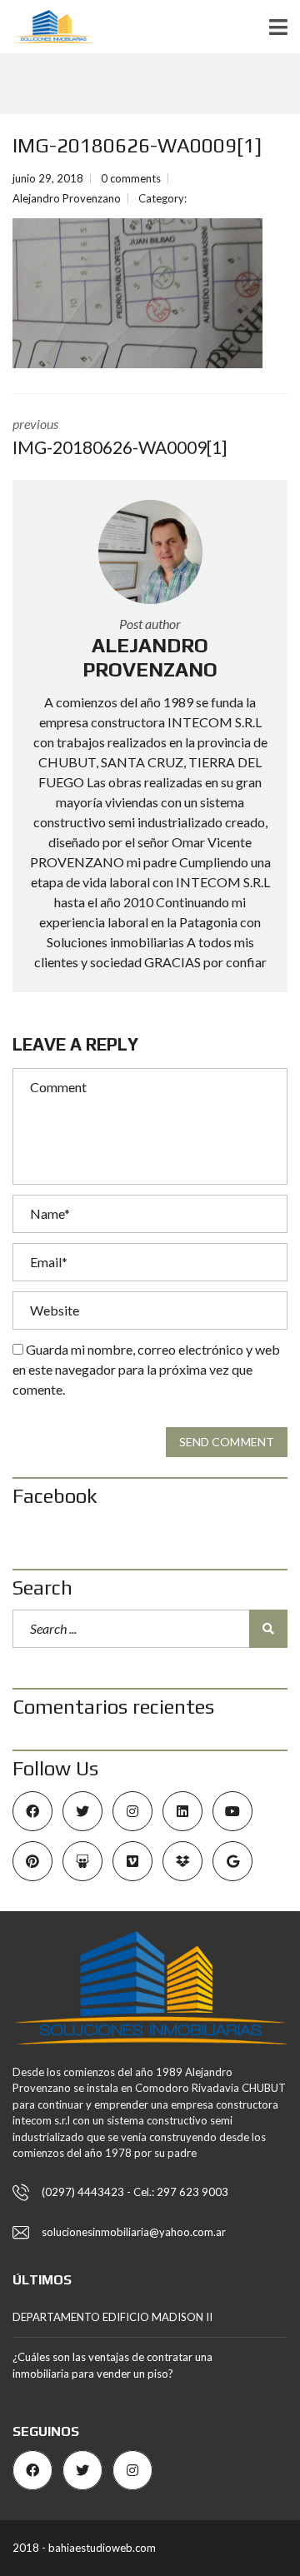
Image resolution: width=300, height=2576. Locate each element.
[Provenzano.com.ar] (47, 27)
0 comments (131, 178)
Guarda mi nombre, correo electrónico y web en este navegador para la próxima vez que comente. (146, 1369)
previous (120, 437)
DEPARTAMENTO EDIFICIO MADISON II (112, 2317)
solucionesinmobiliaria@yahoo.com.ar (134, 2232)
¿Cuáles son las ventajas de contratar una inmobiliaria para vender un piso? (112, 2365)
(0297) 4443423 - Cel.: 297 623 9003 (135, 2192)
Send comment (227, 1442)
